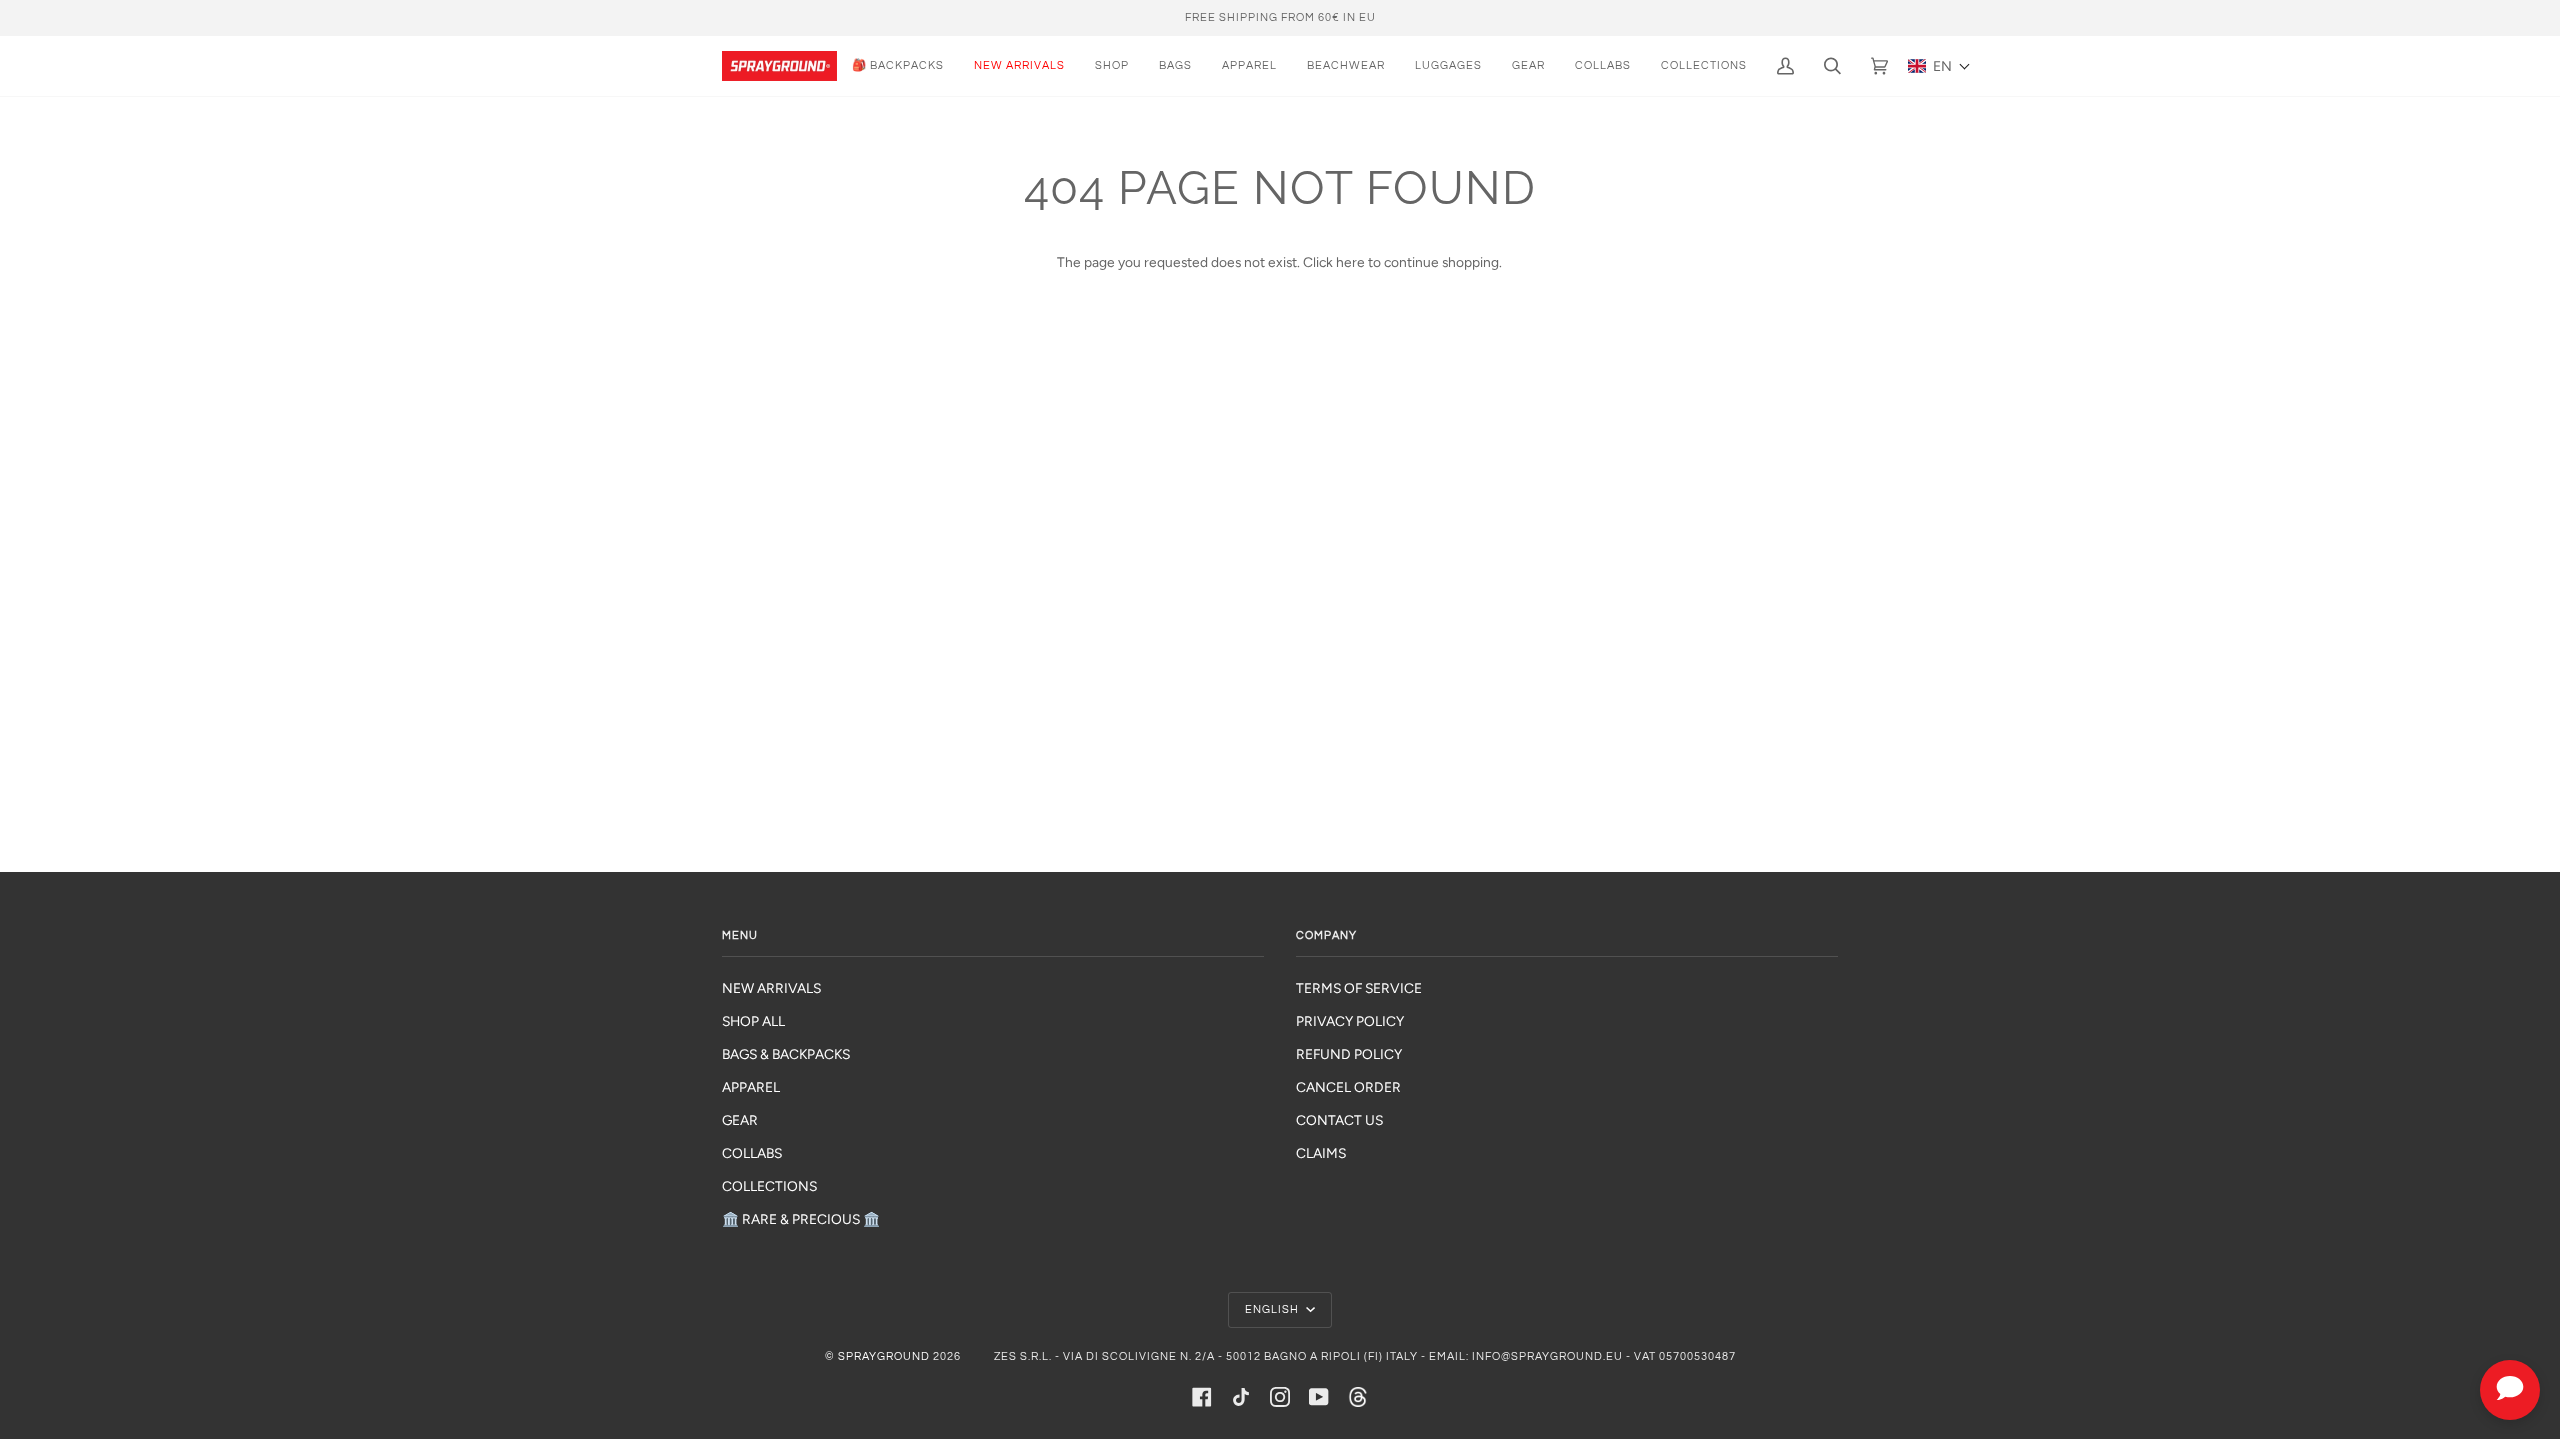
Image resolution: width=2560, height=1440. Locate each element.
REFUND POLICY (1349, 1054)
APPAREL (751, 1087)
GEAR (740, 1120)
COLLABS (752, 1153)
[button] (1939, 66)
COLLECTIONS (769, 1186)
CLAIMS (1321, 1153)
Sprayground (884, 1356)
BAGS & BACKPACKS (786, 1054)
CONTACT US (1339, 1120)
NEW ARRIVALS (771, 988)
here (1350, 262)
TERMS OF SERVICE (1359, 988)
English (1273, 1309)
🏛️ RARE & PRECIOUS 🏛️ (801, 1219)
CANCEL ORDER (1348, 1087)
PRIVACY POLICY (1350, 1021)
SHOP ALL (753, 1021)
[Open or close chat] (2510, 1390)
